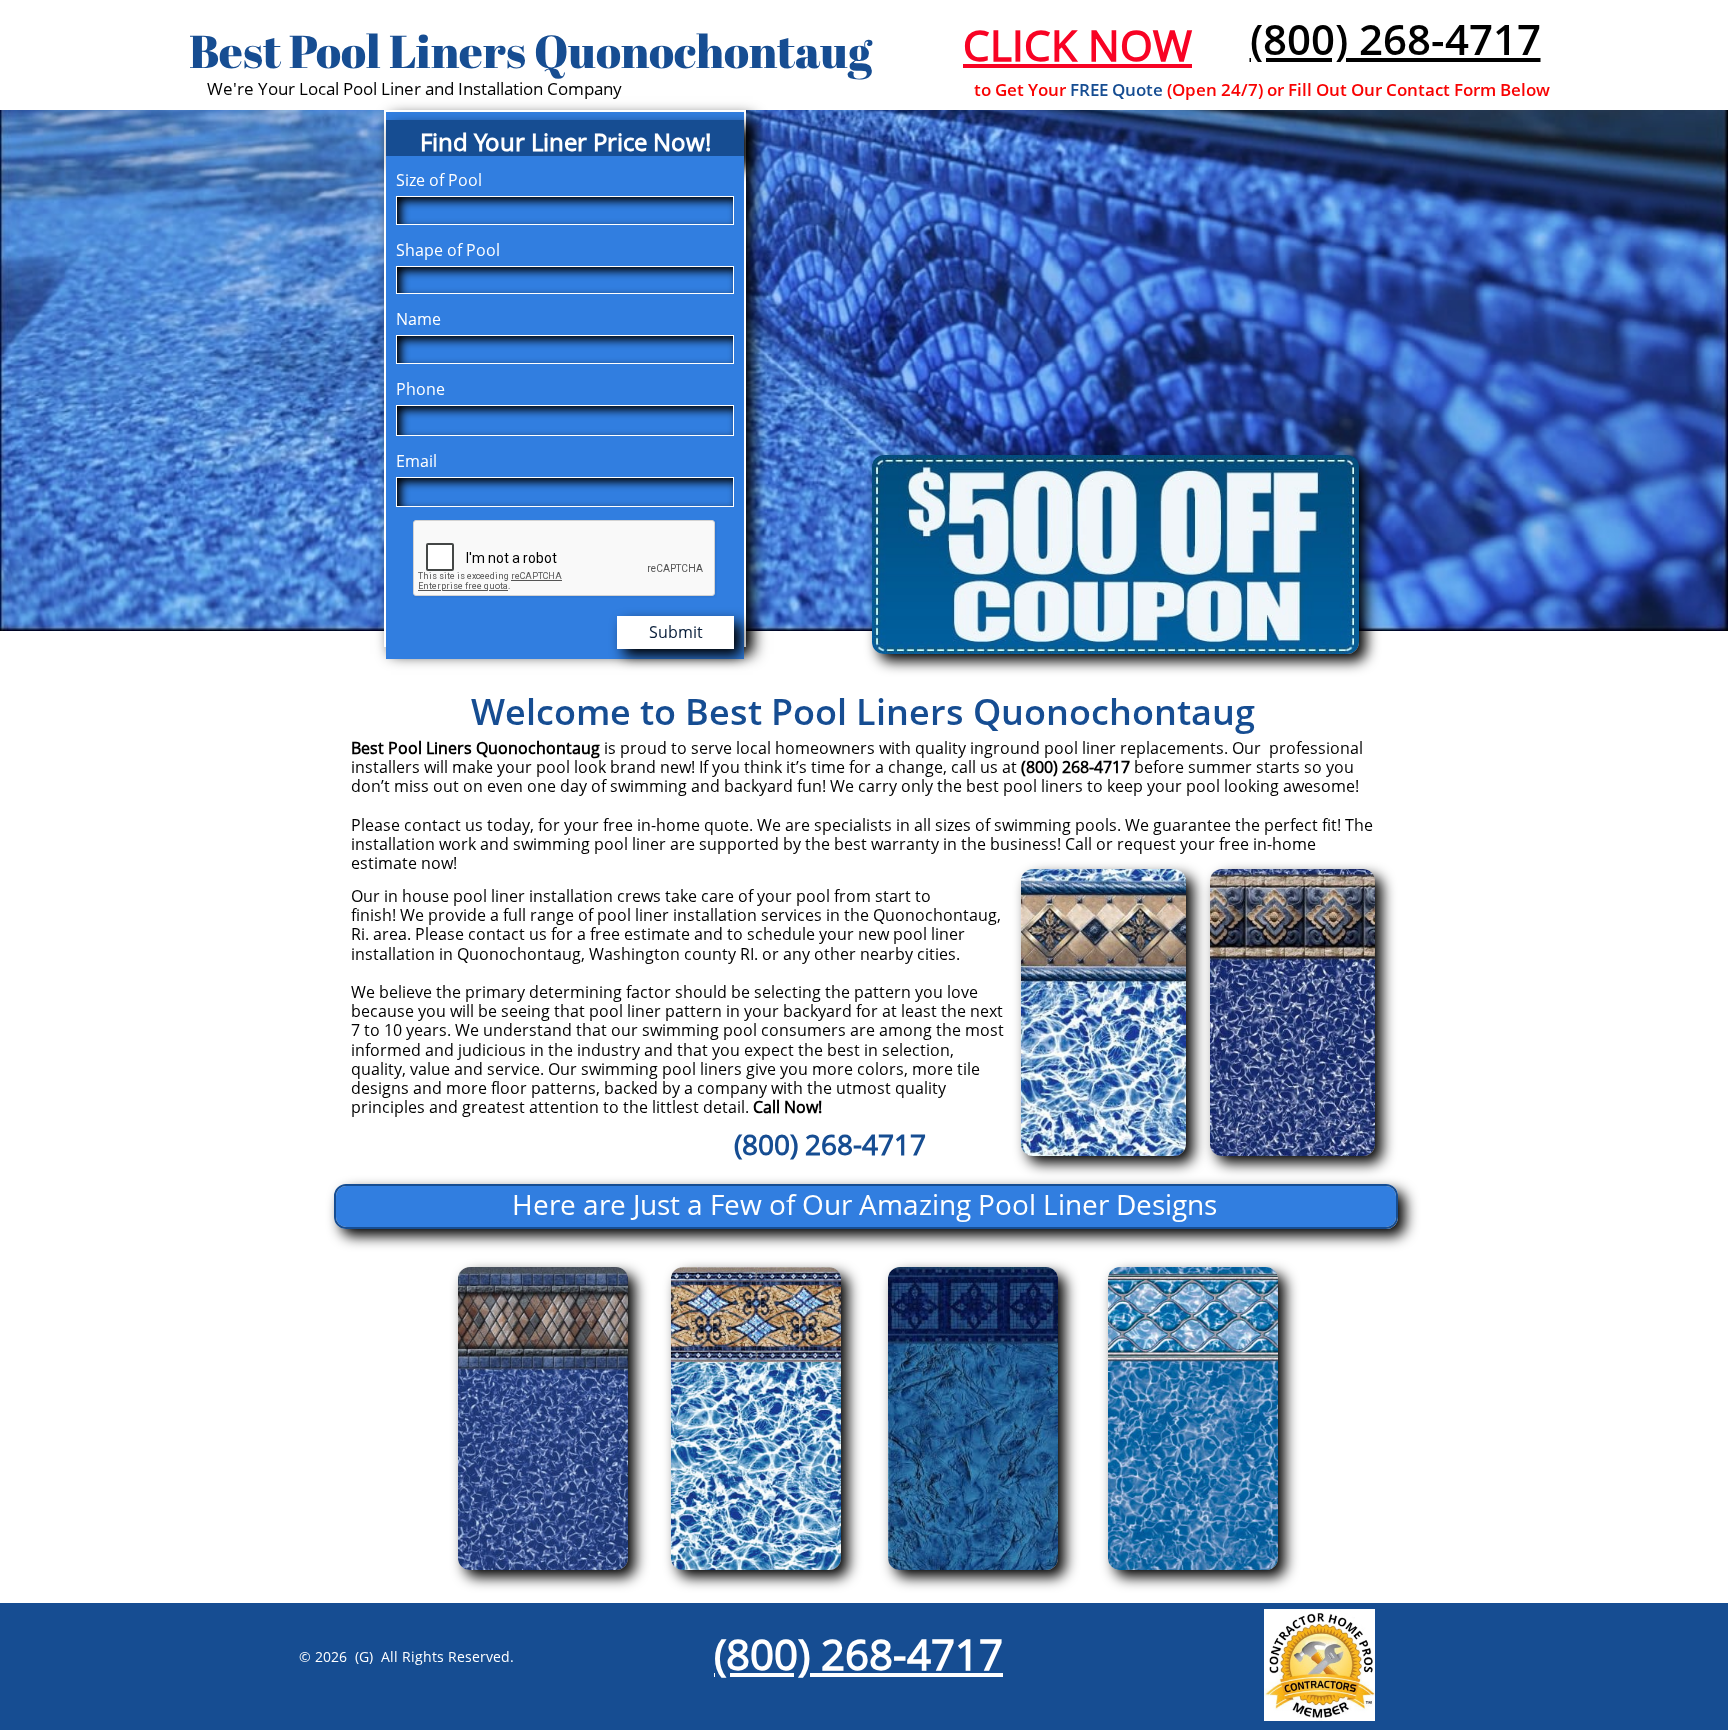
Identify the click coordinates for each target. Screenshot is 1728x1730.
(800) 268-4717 (1395, 38)
